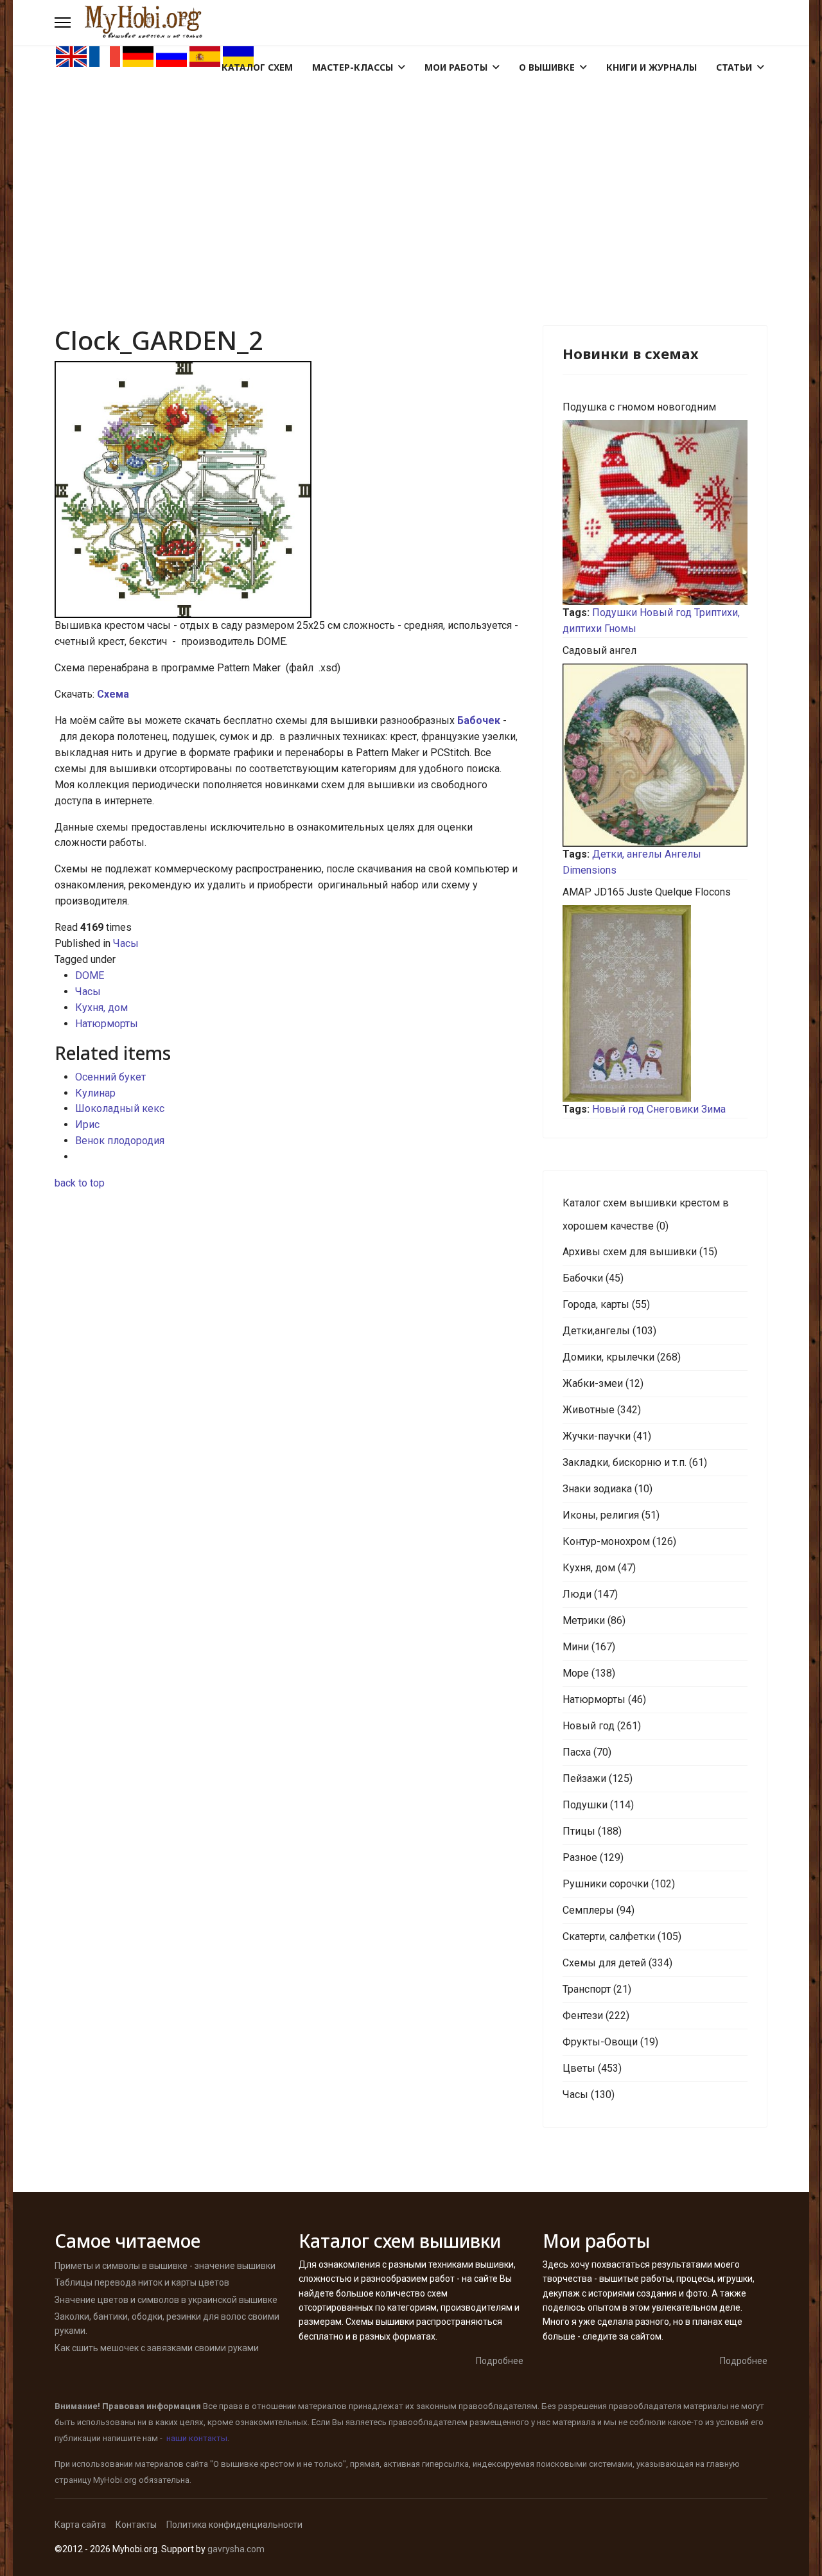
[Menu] (63, 22)
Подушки (615, 613)
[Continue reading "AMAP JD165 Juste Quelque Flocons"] (655, 1003)
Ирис (87, 1125)
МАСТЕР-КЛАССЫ (353, 67)
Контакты (136, 2525)
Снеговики (673, 1109)
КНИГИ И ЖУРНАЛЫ (651, 67)
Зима (713, 1109)
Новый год (666, 613)
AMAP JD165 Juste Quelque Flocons (647, 892)
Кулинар (95, 1093)
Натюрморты (107, 1024)
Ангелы (683, 854)
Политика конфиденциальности (234, 2525)
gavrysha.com (236, 2549)
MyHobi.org (115, 2480)
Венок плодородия (120, 1141)
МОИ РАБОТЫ (456, 67)
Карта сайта (80, 2525)
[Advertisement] (411, 164)
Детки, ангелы (627, 854)
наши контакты (197, 2438)
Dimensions (590, 870)
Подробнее (500, 2361)
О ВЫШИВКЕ (547, 67)
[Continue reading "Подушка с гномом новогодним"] (655, 513)
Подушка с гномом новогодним (639, 407)
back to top (80, 1183)
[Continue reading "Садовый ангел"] (655, 755)
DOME (90, 975)
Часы (126, 943)
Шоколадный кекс (120, 1108)
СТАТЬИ (734, 67)
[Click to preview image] (289, 490)
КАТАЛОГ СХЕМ (257, 67)
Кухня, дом (101, 1008)
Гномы (620, 629)
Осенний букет (110, 1077)
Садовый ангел (599, 650)
